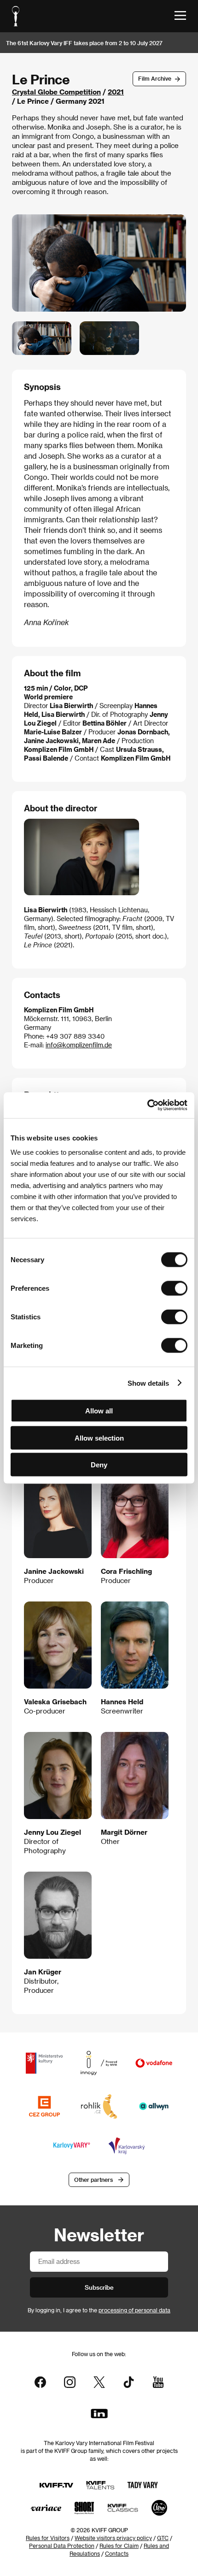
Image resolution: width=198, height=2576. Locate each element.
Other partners (93, 2180)
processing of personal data (134, 2310)
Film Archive (155, 78)
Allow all (99, 1411)
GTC (163, 2538)
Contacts (117, 2553)
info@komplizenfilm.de (79, 1045)
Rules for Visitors (48, 2538)
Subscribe (99, 2287)
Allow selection (99, 1438)
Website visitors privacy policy (113, 2538)
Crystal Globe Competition (56, 92)
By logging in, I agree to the (99, 2310)
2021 (116, 92)
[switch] (174, 1288)
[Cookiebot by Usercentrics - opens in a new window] (147, 1105)
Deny (99, 1465)
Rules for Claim (119, 2546)
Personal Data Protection (62, 2546)
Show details (148, 1383)
